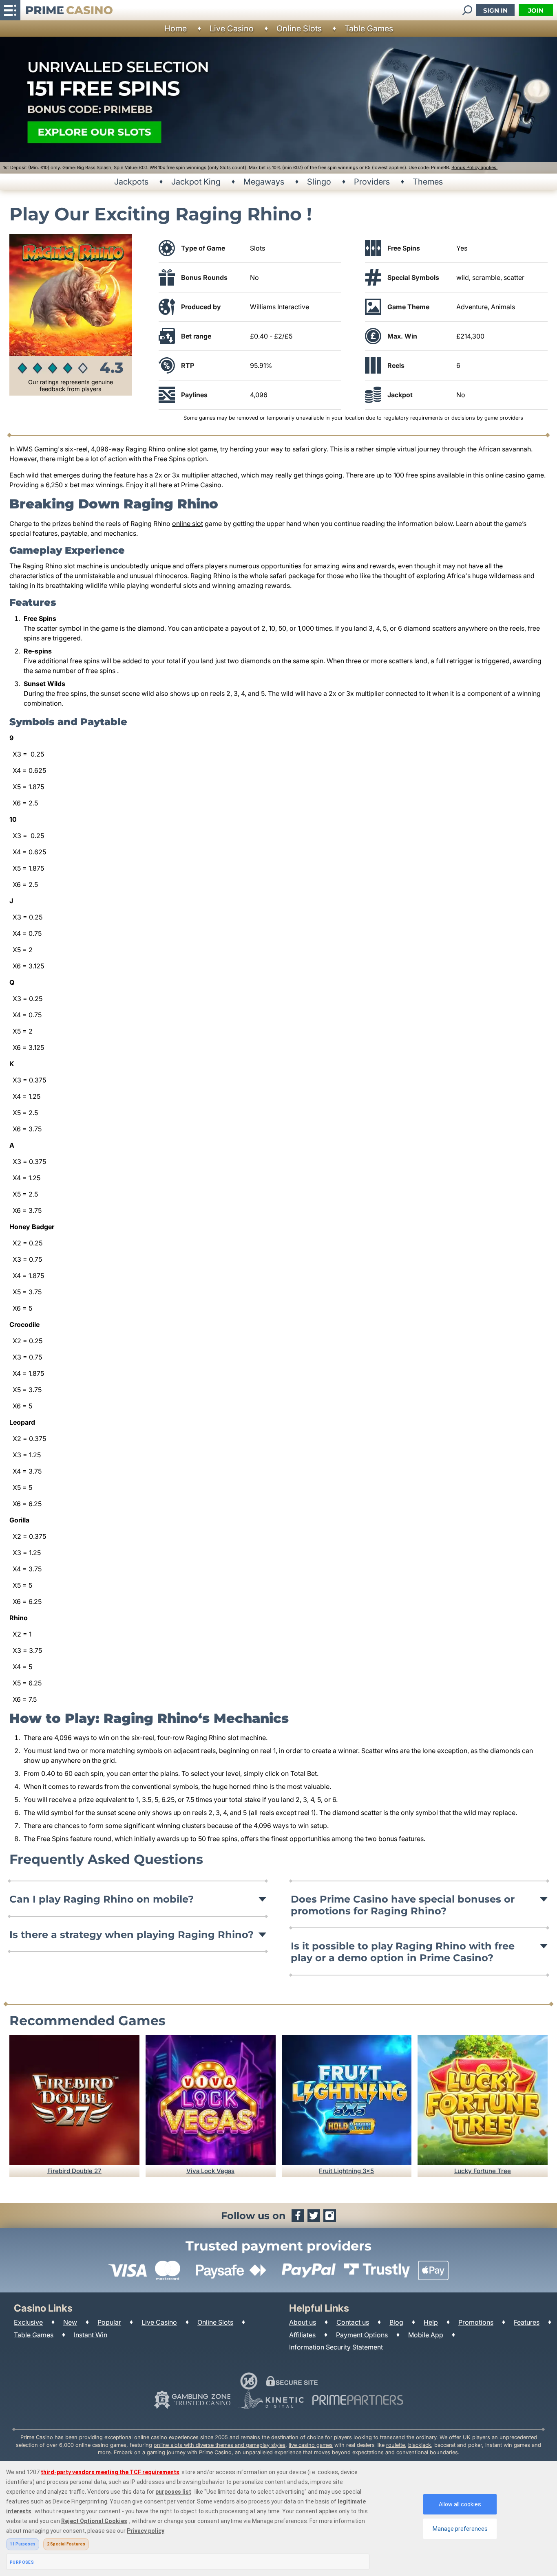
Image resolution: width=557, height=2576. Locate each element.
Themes (428, 182)
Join (536, 10)
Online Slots (299, 29)
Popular (109, 2322)
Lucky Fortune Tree (483, 2171)
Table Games (369, 29)
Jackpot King (196, 182)
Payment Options (362, 2335)
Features (527, 2322)
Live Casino (232, 29)
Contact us (353, 2322)
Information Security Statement (336, 2347)
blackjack (420, 2445)
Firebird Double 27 (74, 2171)
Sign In (495, 10)
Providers (372, 182)
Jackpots (131, 182)
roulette (396, 2445)
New (70, 2322)
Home (176, 29)
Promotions (476, 2322)
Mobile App (426, 2335)
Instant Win (91, 2335)
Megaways (264, 182)
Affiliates (302, 2335)
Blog (396, 2322)
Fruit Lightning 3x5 (346, 2171)
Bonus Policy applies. (474, 167)
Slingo (319, 182)
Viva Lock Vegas (210, 2171)
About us (303, 2322)
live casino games (311, 2445)
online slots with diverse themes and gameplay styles (220, 2445)
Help (431, 2322)
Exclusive (28, 2322)
